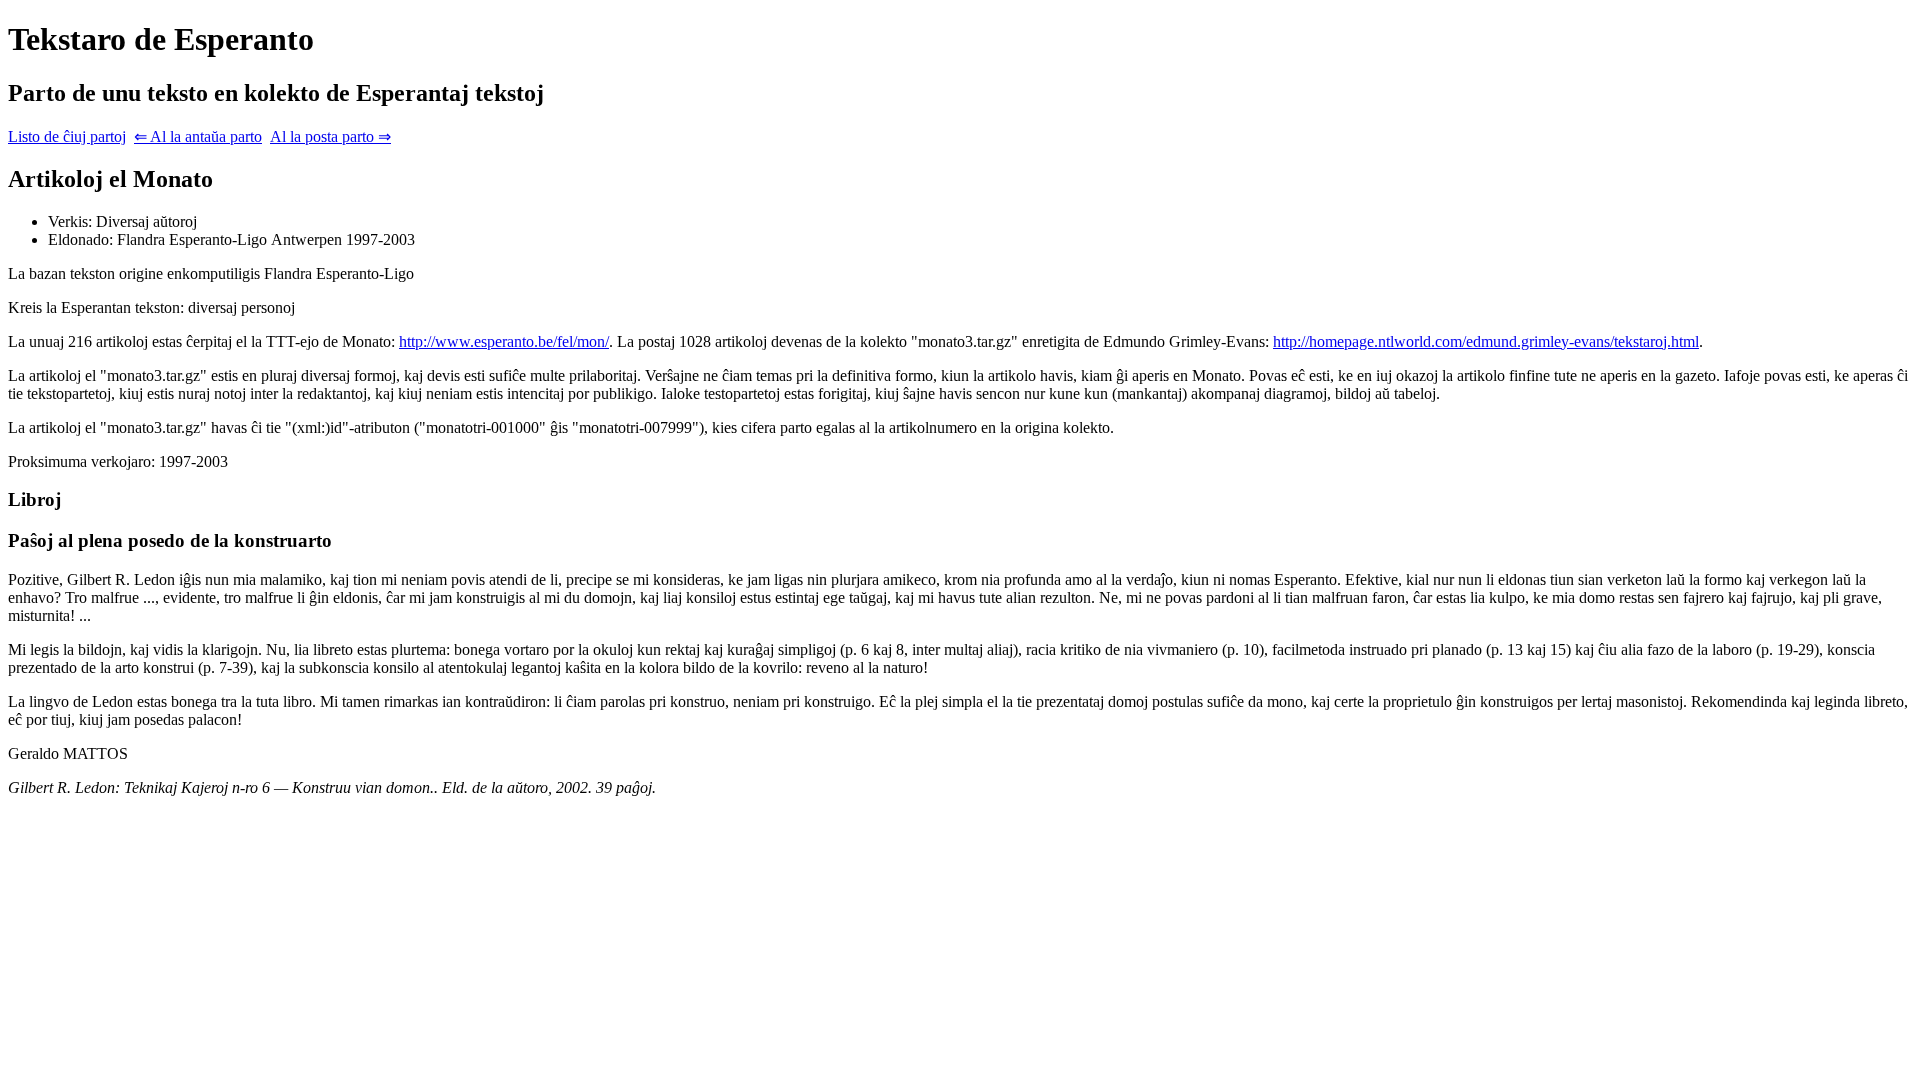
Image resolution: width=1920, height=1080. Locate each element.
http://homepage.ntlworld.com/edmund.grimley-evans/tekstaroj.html (1486, 341)
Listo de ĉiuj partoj (67, 136)
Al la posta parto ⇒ (330, 136)
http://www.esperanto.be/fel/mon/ (504, 341)
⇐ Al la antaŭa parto (198, 136)
